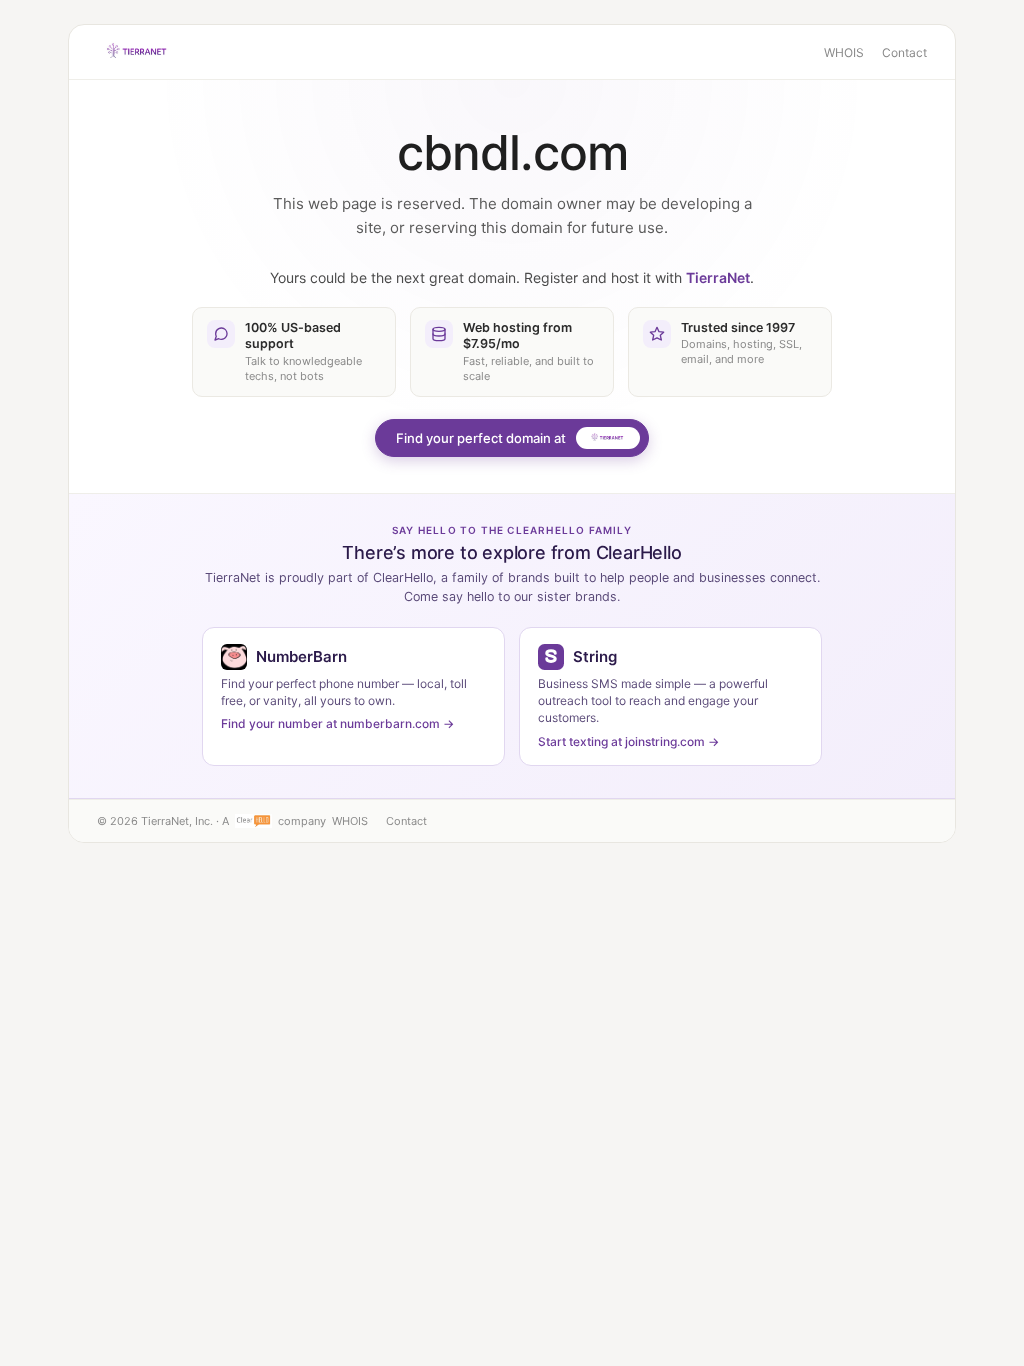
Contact (904, 52)
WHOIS (844, 52)
